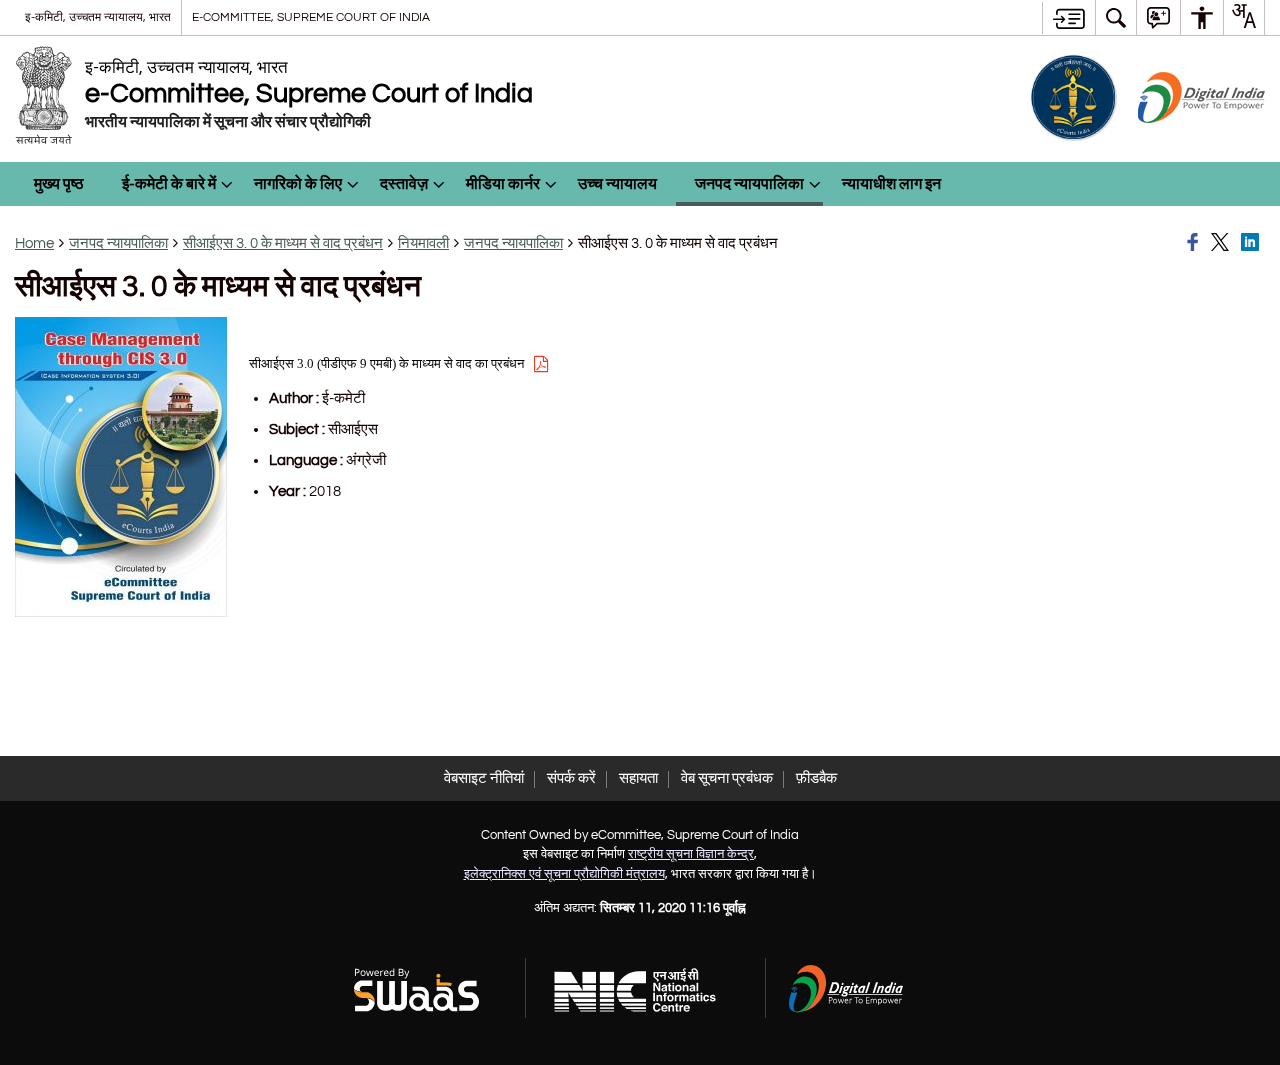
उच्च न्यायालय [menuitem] (617, 184)
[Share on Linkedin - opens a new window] (1253, 243)
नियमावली (423, 243)
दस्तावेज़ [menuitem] (404, 184)
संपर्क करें (571, 778)
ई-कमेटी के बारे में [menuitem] (169, 184)
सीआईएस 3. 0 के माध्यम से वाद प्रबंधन (283, 243)
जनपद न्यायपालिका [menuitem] (749, 184)
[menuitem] (1116, 17)
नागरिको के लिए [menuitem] (298, 184)
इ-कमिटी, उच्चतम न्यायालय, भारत (98, 17)
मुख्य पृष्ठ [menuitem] (59, 184)
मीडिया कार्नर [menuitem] (503, 184)
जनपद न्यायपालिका (118, 243)
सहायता (638, 778)
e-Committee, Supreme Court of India (311, 17)
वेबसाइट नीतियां (484, 778)
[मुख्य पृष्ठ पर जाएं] (1068, 18)
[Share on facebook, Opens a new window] (1196, 243)
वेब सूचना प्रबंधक (727, 778)
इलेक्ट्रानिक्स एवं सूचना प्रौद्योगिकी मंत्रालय (564, 874)
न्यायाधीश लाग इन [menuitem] (891, 184)
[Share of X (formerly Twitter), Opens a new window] (1223, 243)
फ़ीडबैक (816, 778)
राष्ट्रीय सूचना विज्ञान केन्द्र (691, 854)
